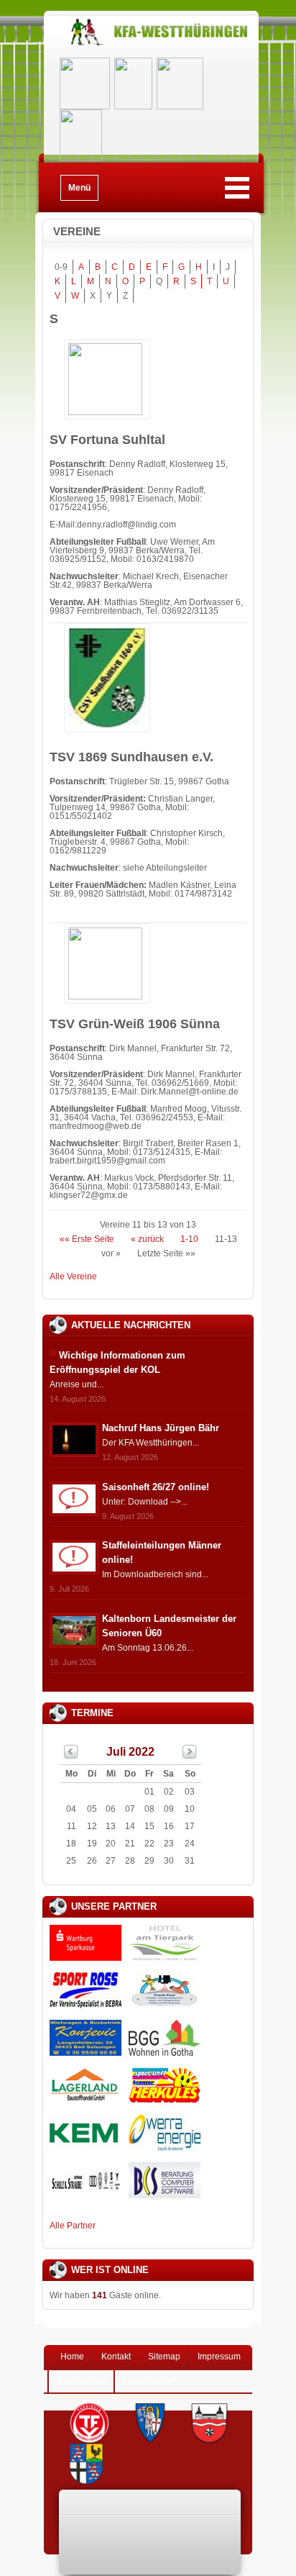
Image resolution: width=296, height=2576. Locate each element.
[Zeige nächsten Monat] (190, 1756)
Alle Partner (73, 2226)
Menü (79, 188)
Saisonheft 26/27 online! (156, 1487)
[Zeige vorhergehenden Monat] (71, 1756)
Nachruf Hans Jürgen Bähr (161, 1428)
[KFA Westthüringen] (151, 45)
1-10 (189, 1239)
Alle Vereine (73, 1276)
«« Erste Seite (87, 1239)
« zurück (147, 1239)
